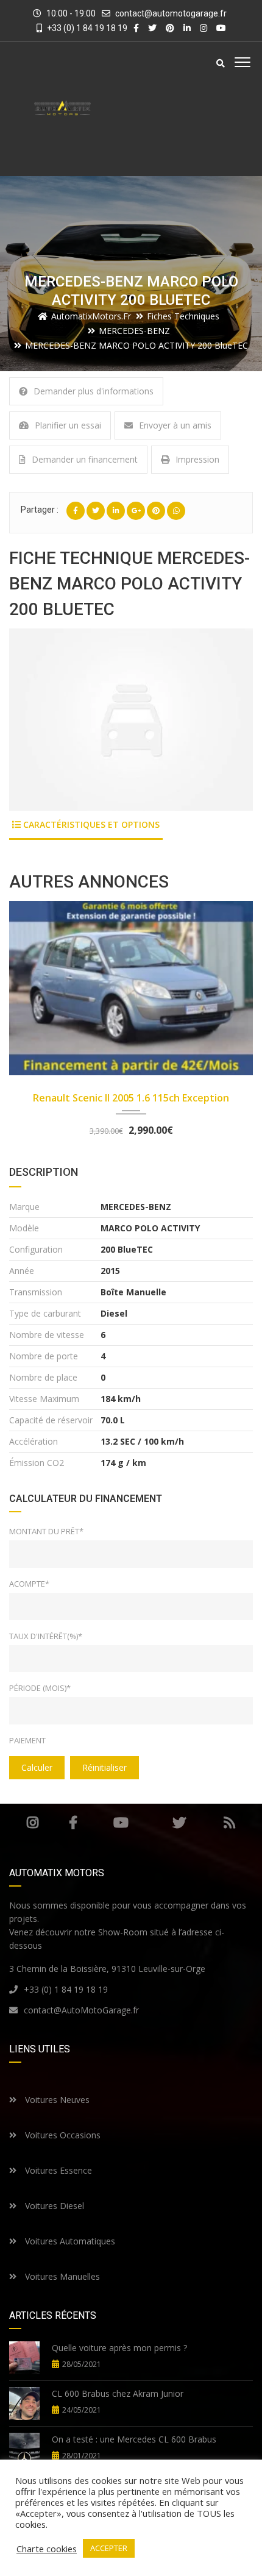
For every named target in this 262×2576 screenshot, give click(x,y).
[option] (131, 720)
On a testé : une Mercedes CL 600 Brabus (134, 2439)
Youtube (121, 1823)
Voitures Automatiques (69, 2241)
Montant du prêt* (46, 1531)
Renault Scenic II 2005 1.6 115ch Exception (131, 1098)
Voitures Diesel (53, 2206)
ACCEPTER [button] (109, 2548)
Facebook (73, 1823)
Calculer (37, 1767)
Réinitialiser (104, 1767)
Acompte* (29, 1584)
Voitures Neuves (56, 2100)
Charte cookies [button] (47, 2549)
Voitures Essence (57, 2170)
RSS (229, 1823)
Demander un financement (85, 459)
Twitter (179, 1823)
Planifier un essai (68, 425)
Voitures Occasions (62, 2135)
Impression (197, 459)
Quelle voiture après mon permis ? (119, 2348)
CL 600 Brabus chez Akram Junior (118, 2393)
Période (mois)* (40, 1688)
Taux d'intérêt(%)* (46, 1636)
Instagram (33, 1823)
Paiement (27, 1740)
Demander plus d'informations (94, 391)
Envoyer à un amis (175, 425)
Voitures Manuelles (61, 2276)
